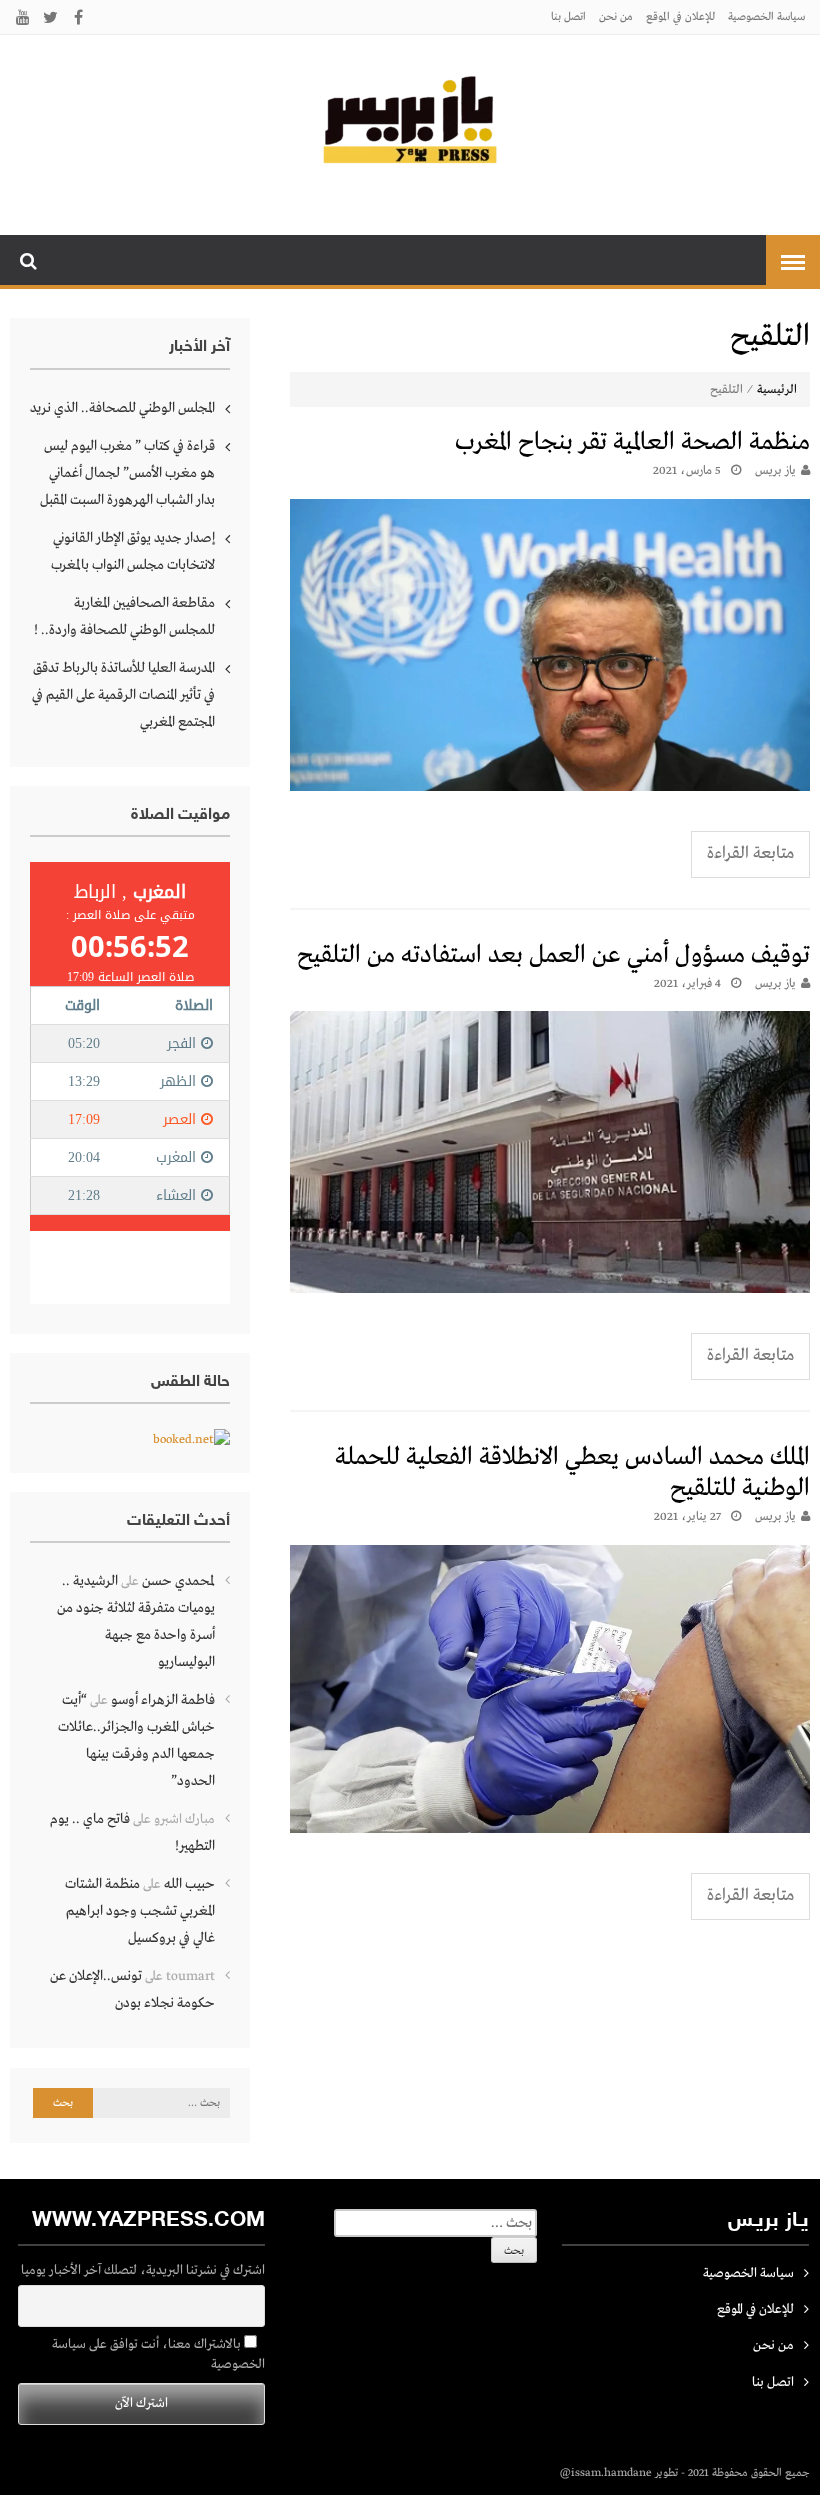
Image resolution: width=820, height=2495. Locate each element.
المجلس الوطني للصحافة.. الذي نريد (122, 408)
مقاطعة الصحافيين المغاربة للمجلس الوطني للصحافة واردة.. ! (124, 616)
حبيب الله (189, 1884)
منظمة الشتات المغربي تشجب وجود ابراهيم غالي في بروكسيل (140, 1911)
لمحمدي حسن (178, 1581)
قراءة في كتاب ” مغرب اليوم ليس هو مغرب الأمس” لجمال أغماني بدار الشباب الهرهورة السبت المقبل (127, 473)
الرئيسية (777, 390)
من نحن (616, 17)
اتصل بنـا (568, 17)
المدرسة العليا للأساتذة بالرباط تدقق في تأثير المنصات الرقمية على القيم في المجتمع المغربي (123, 695)
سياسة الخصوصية (766, 17)
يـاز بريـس (775, 471)
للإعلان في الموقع (680, 17)
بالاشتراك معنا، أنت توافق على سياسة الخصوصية (158, 2354)
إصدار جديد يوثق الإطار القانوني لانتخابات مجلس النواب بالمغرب (133, 551)
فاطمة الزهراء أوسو (163, 1700)
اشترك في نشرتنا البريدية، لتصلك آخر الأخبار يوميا (143, 2270)
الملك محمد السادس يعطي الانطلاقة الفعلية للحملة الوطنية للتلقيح (572, 1473)
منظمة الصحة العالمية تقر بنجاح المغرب (632, 442)
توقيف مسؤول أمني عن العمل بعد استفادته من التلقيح (553, 955)
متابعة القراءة (750, 853)
